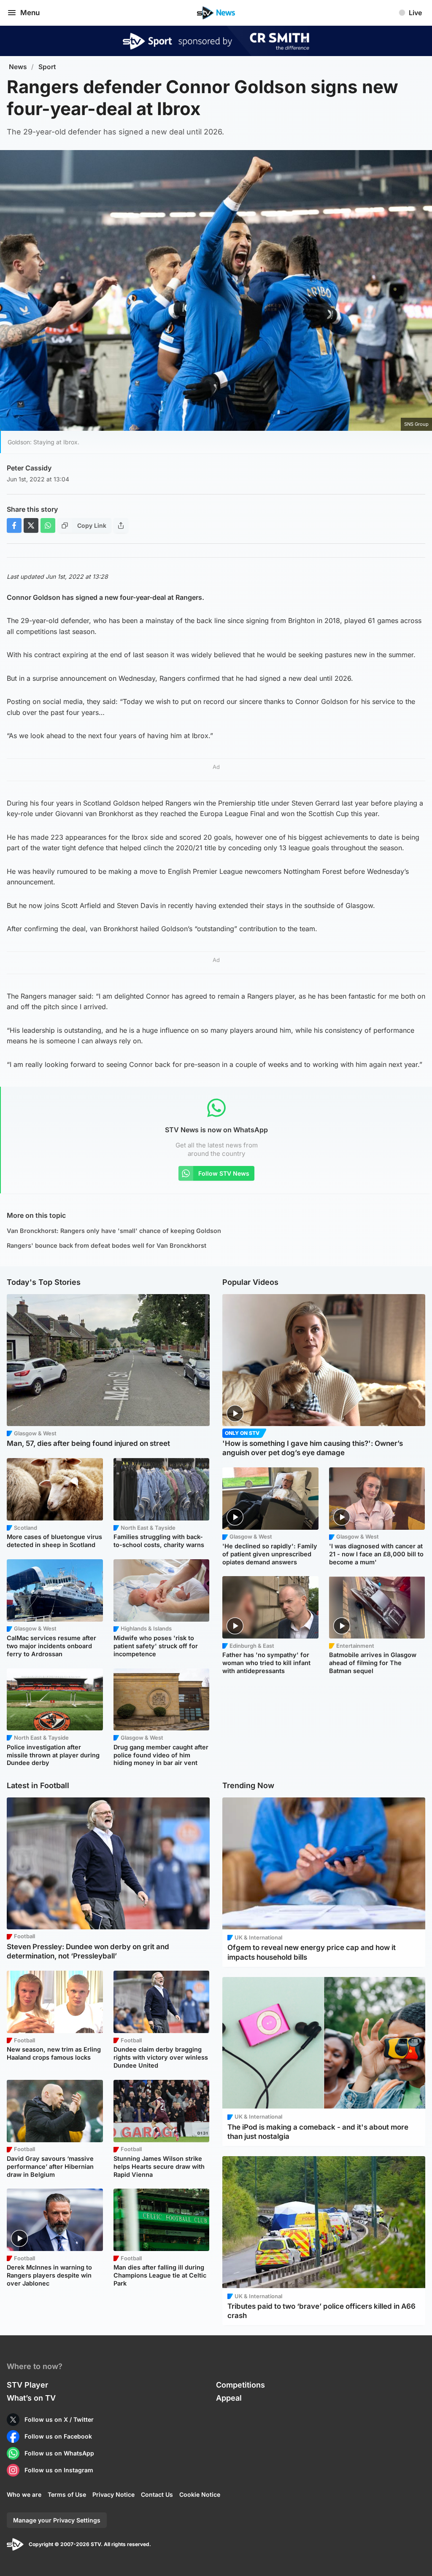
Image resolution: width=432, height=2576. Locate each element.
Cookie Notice (200, 2494)
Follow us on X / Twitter (59, 2419)
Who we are (24, 2494)
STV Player (27, 2385)
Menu (30, 13)
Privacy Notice (113, 2494)
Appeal (229, 2398)
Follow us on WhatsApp (59, 2453)
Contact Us (157, 2494)
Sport (47, 67)
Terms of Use (67, 2494)
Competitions (240, 2385)
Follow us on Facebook (58, 2436)
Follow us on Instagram (59, 2470)
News (18, 67)
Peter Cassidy (29, 468)
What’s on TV (31, 2398)
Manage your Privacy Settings (57, 2520)
